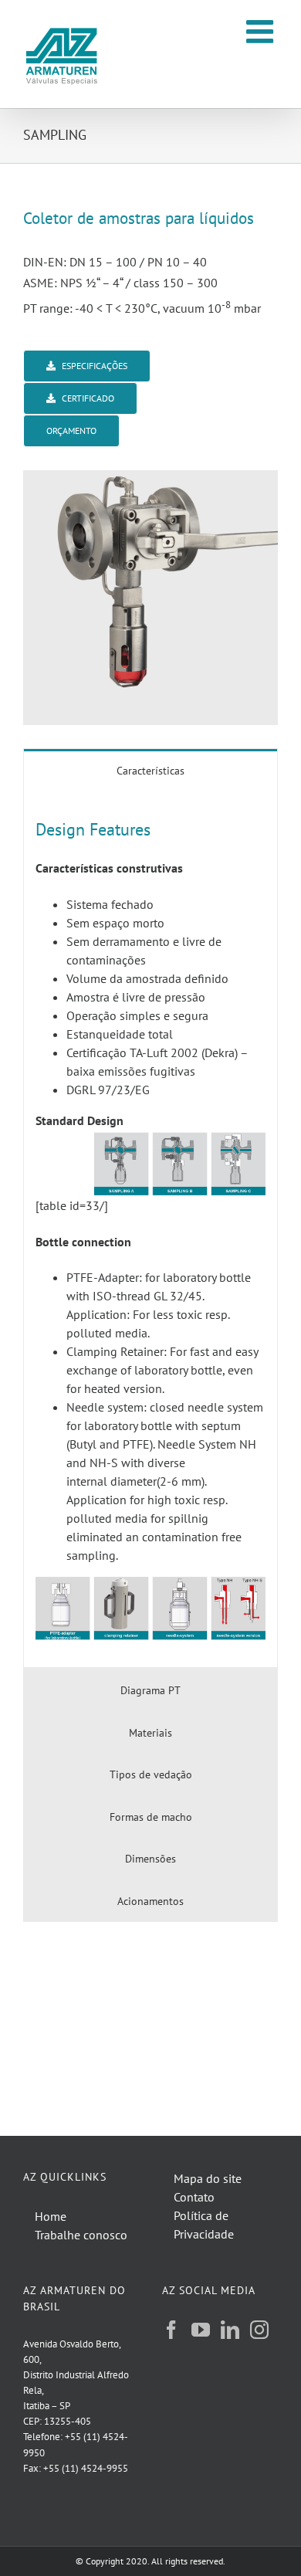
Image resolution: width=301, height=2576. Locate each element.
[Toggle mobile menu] (262, 31)
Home (51, 2216)
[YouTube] (201, 2330)
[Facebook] (171, 2330)
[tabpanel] (150, 1229)
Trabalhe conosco (81, 2235)
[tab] (150, 770)
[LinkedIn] (230, 2330)
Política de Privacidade (204, 2225)
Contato (194, 2197)
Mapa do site (208, 2178)
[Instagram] (259, 2330)
